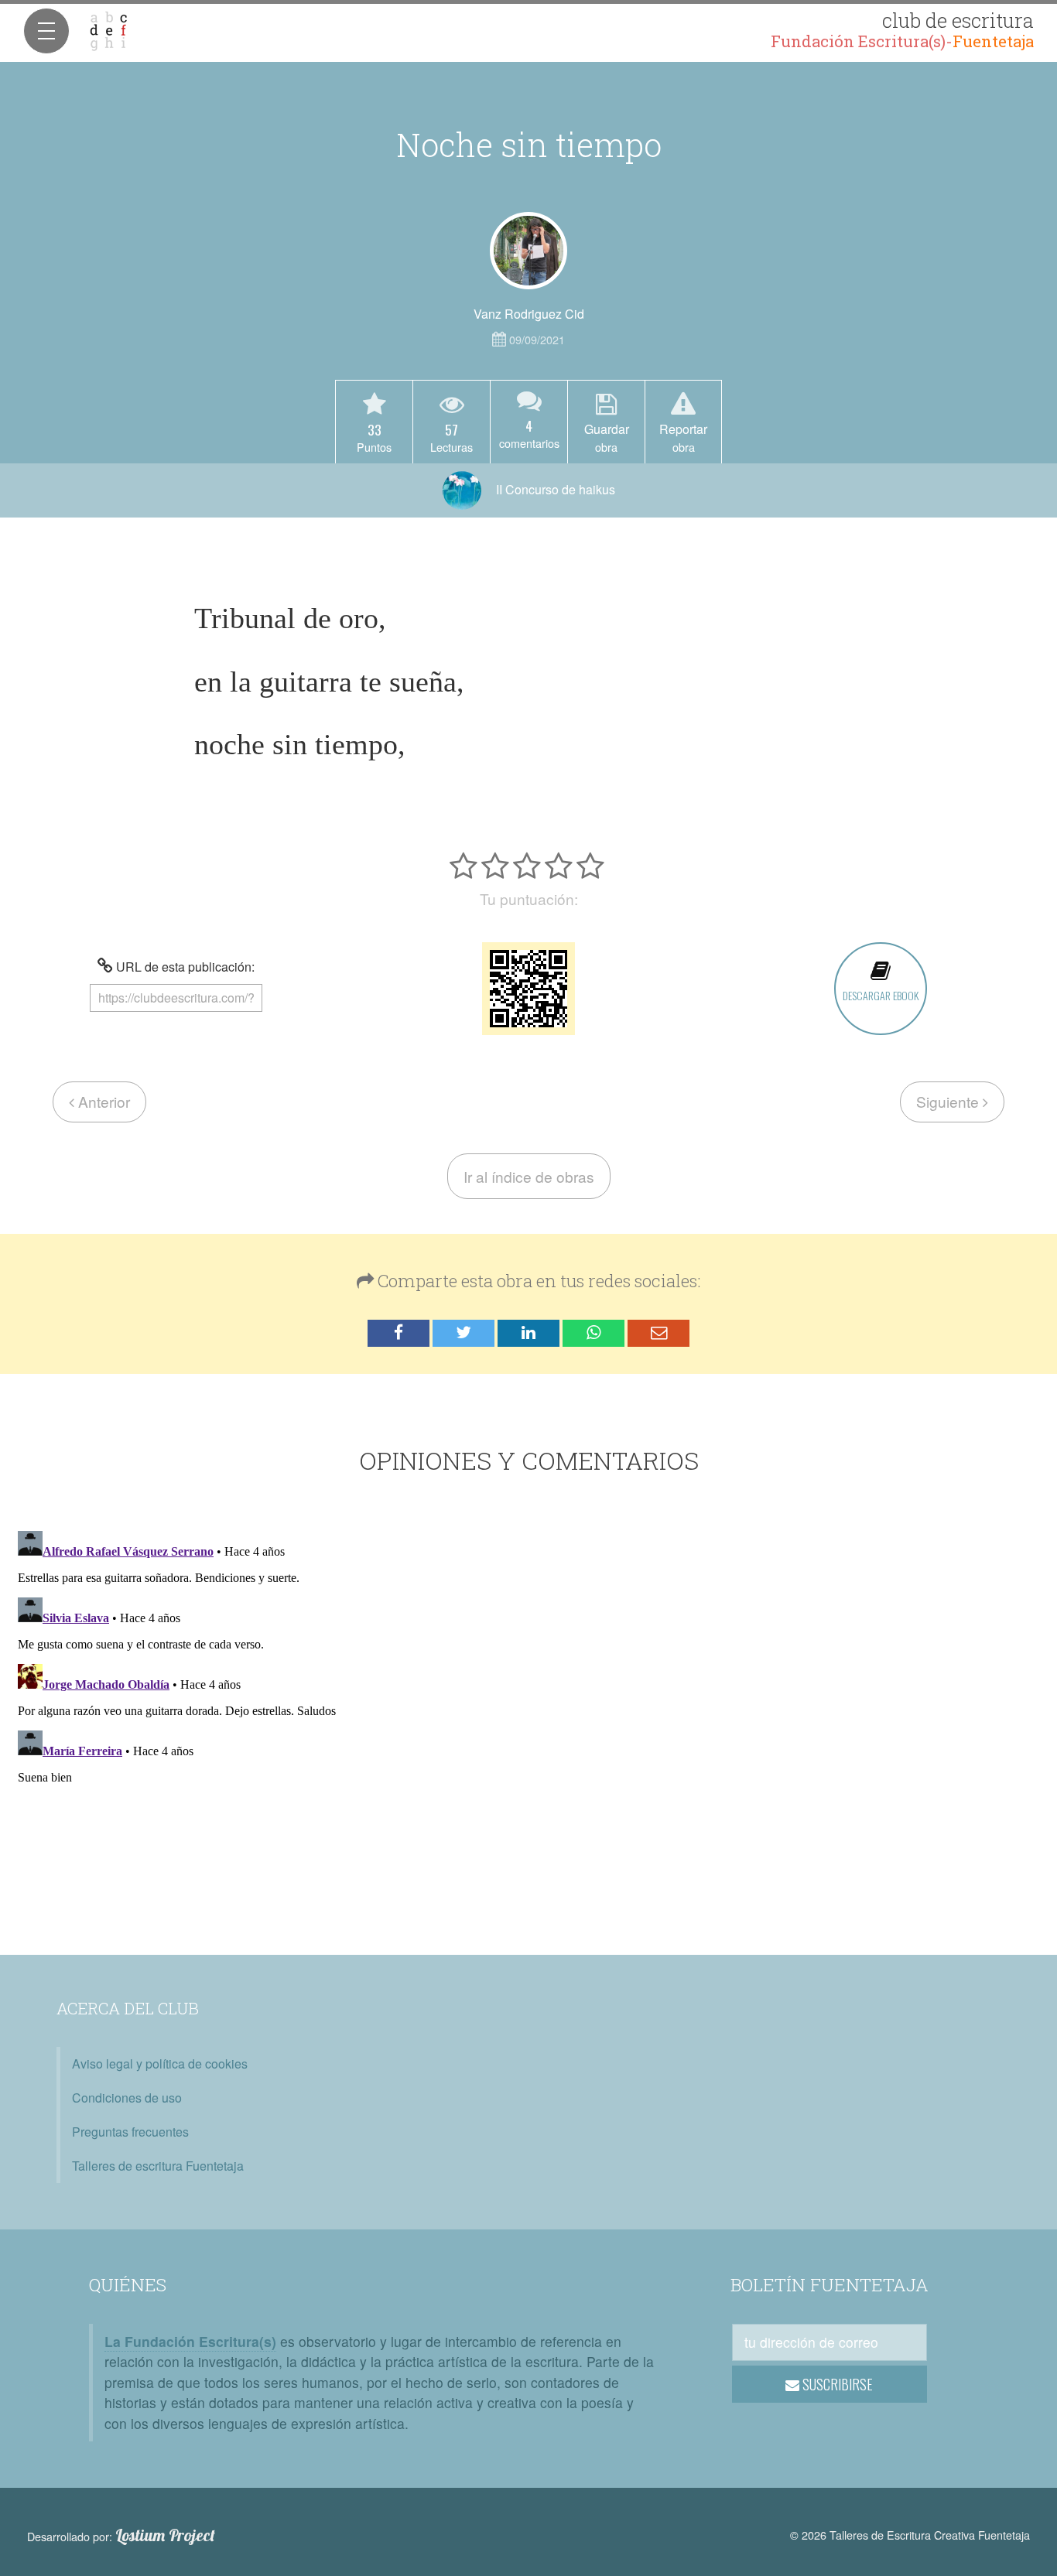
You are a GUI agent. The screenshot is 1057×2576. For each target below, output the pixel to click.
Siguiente (949, 1101)
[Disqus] (528, 1718)
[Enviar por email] (658, 1333)
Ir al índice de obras (529, 1176)
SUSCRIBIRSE (836, 2384)
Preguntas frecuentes (130, 2132)
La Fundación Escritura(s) (190, 2341)
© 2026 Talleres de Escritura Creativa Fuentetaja (910, 2535)
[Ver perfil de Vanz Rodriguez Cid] (528, 251)
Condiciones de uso (127, 2098)
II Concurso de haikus (554, 489)
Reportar (683, 437)
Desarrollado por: (121, 2536)
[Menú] (46, 31)
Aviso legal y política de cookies (160, 2064)
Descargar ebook (881, 995)
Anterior (102, 1101)
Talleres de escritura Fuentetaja (158, 2166)
